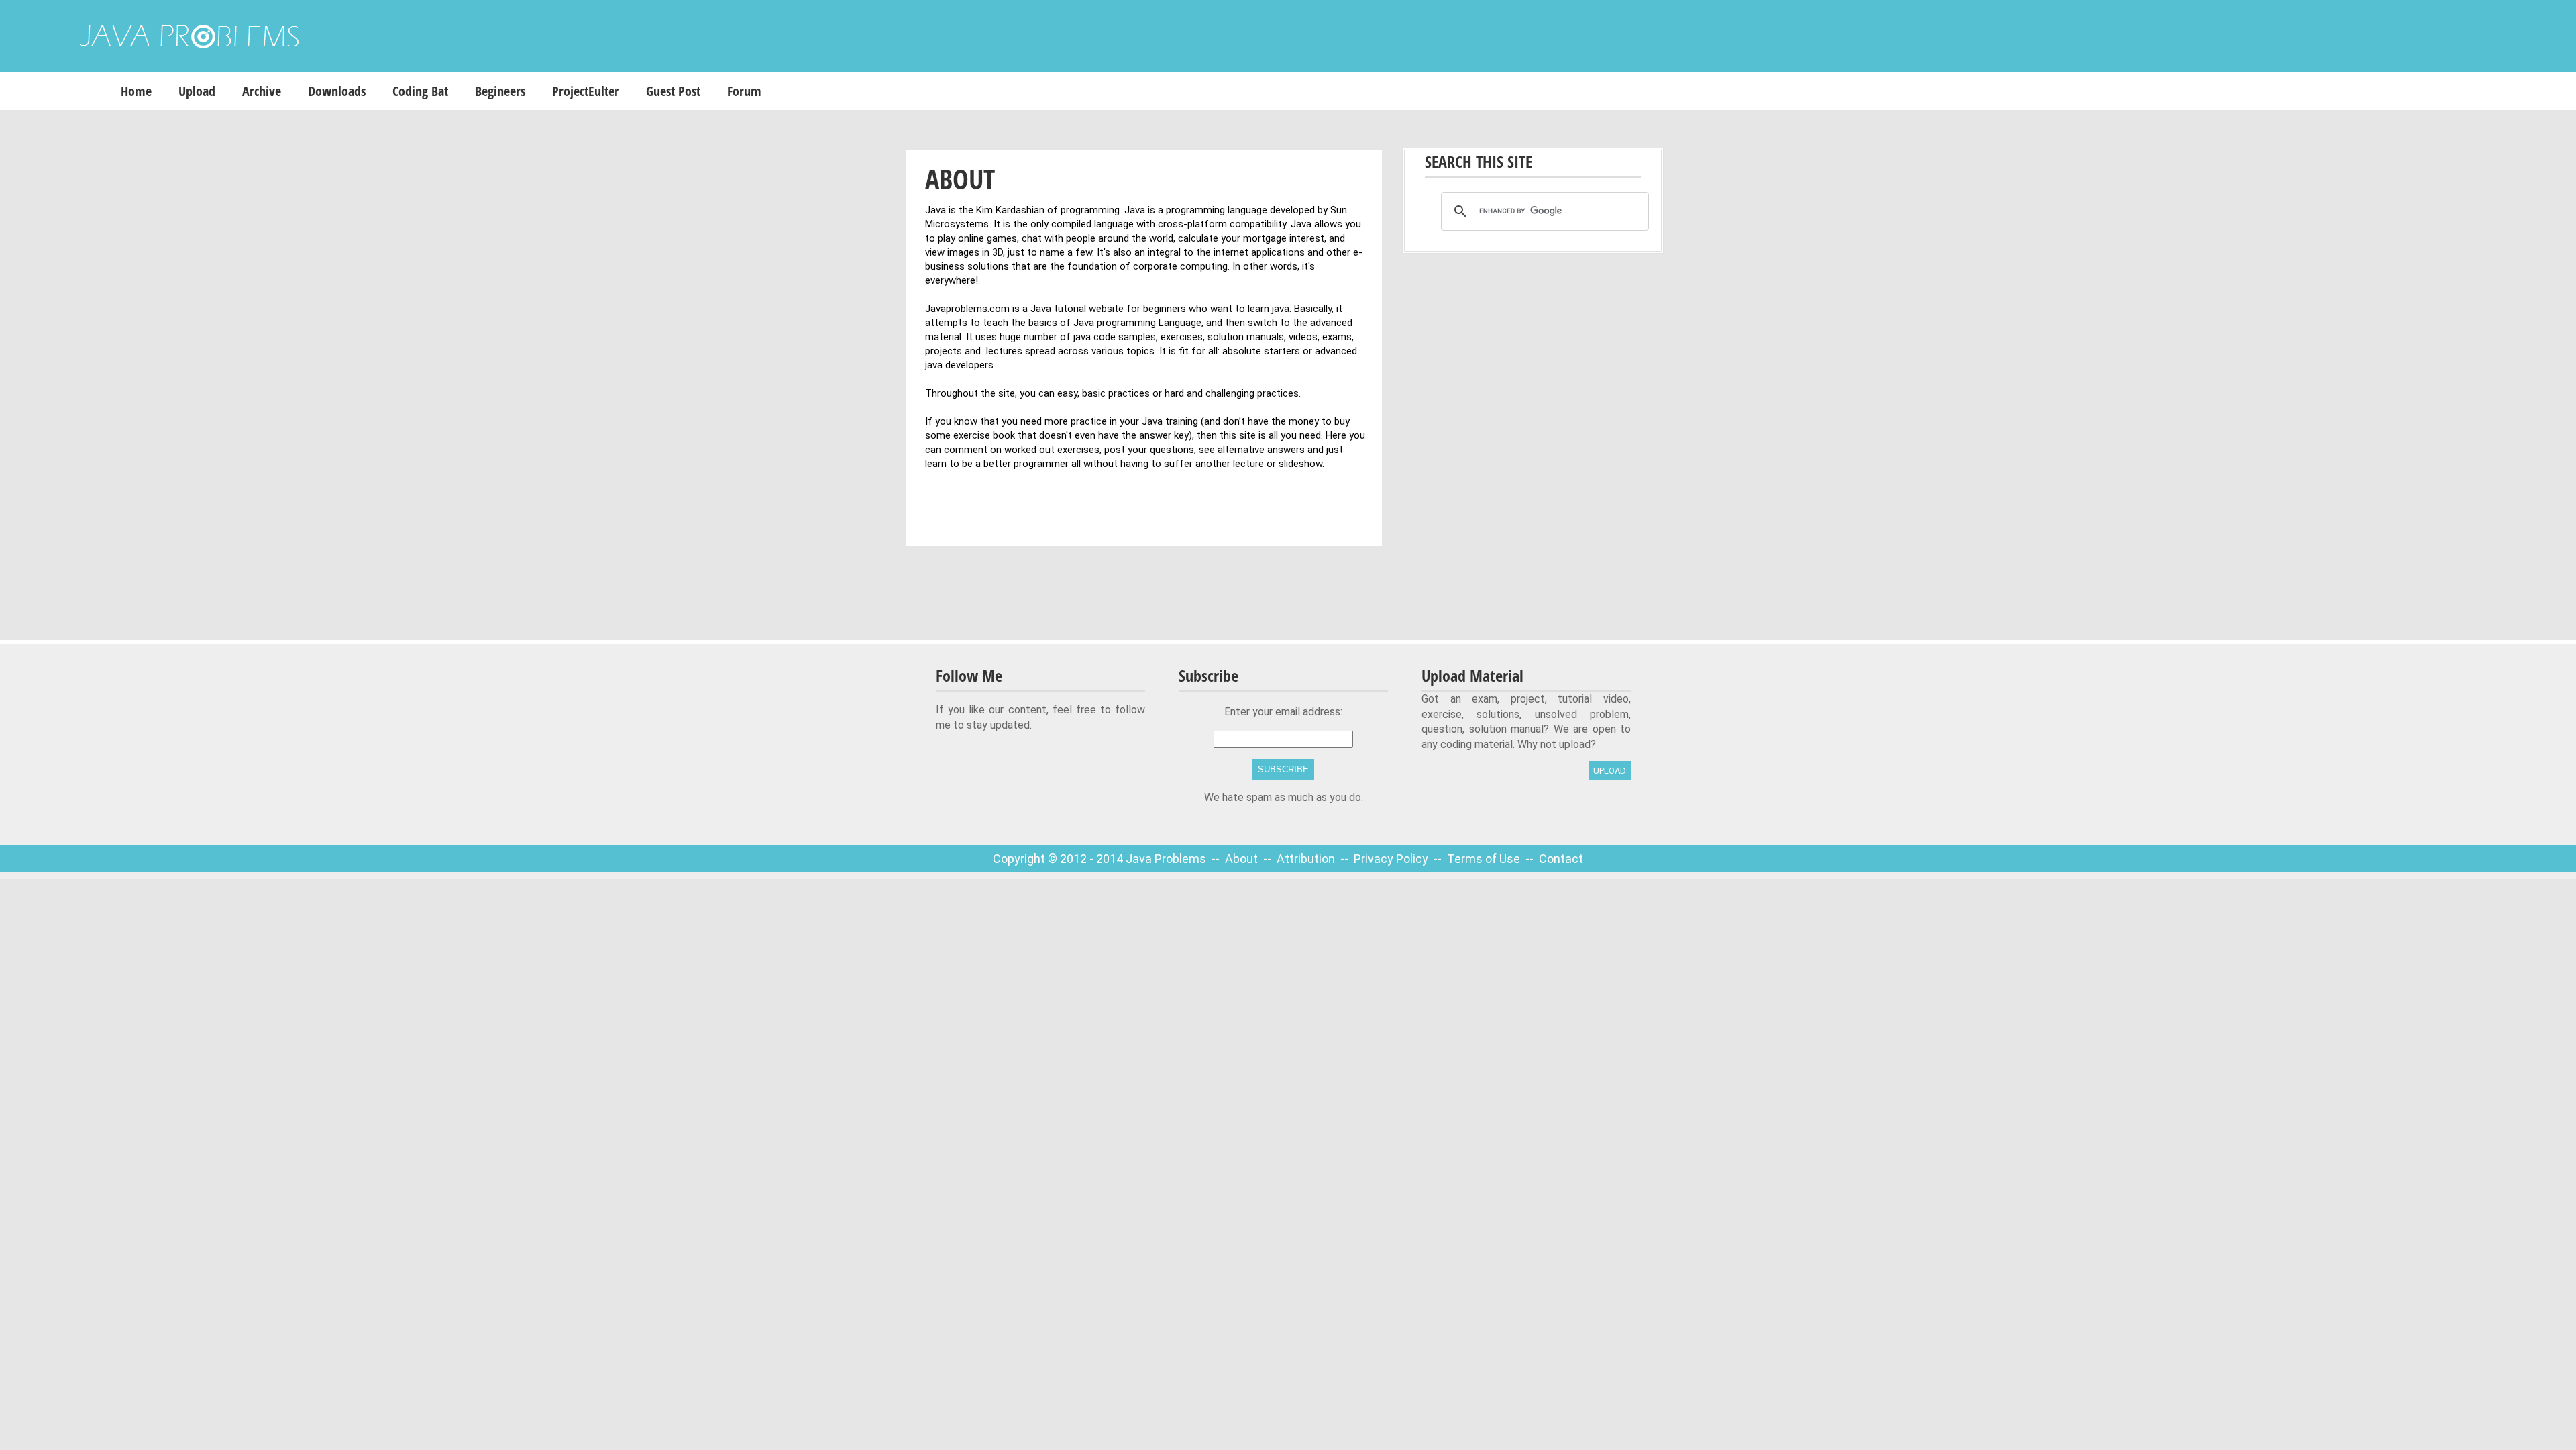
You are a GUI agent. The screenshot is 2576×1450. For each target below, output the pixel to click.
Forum (744, 91)
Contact (1561, 859)
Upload (197, 91)
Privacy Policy (1392, 859)
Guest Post (673, 91)
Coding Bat (420, 91)
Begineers (500, 91)
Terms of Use (1485, 859)
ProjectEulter (586, 91)
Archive (262, 91)
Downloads (337, 91)
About (1243, 859)
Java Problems (1166, 859)
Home (136, 91)
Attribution (1307, 859)
